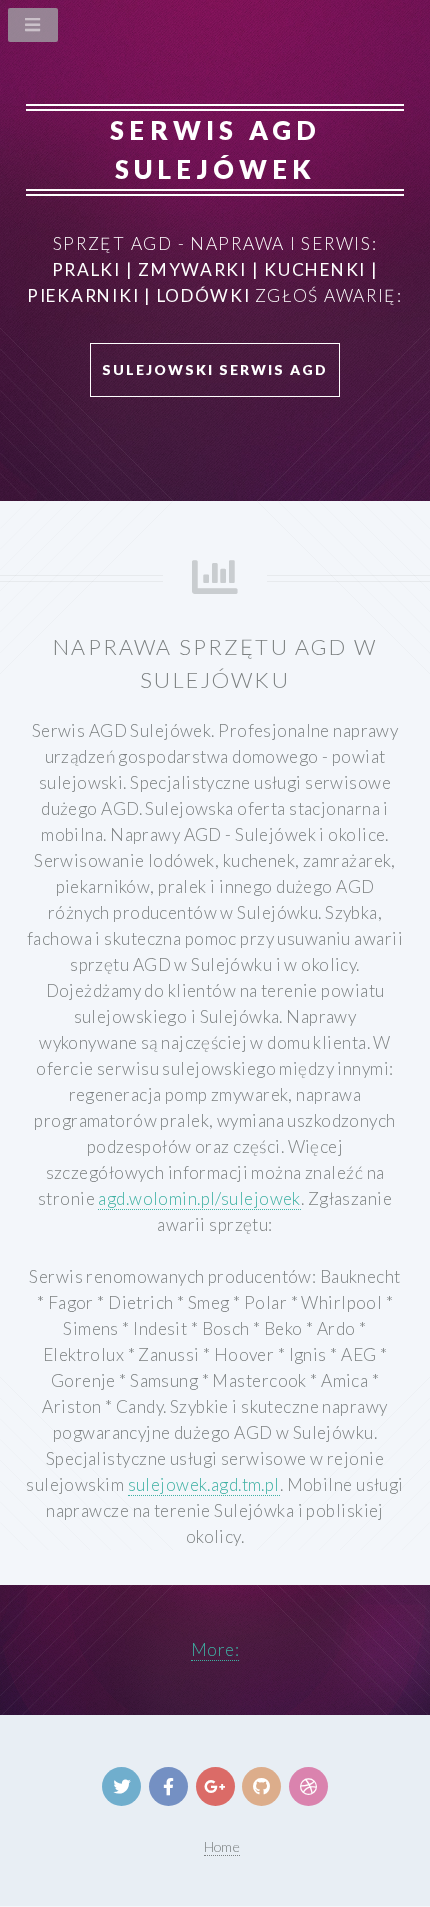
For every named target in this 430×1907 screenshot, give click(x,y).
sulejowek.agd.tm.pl (204, 1484)
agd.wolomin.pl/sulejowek (199, 1198)
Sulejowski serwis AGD (215, 369)
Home (222, 1846)
